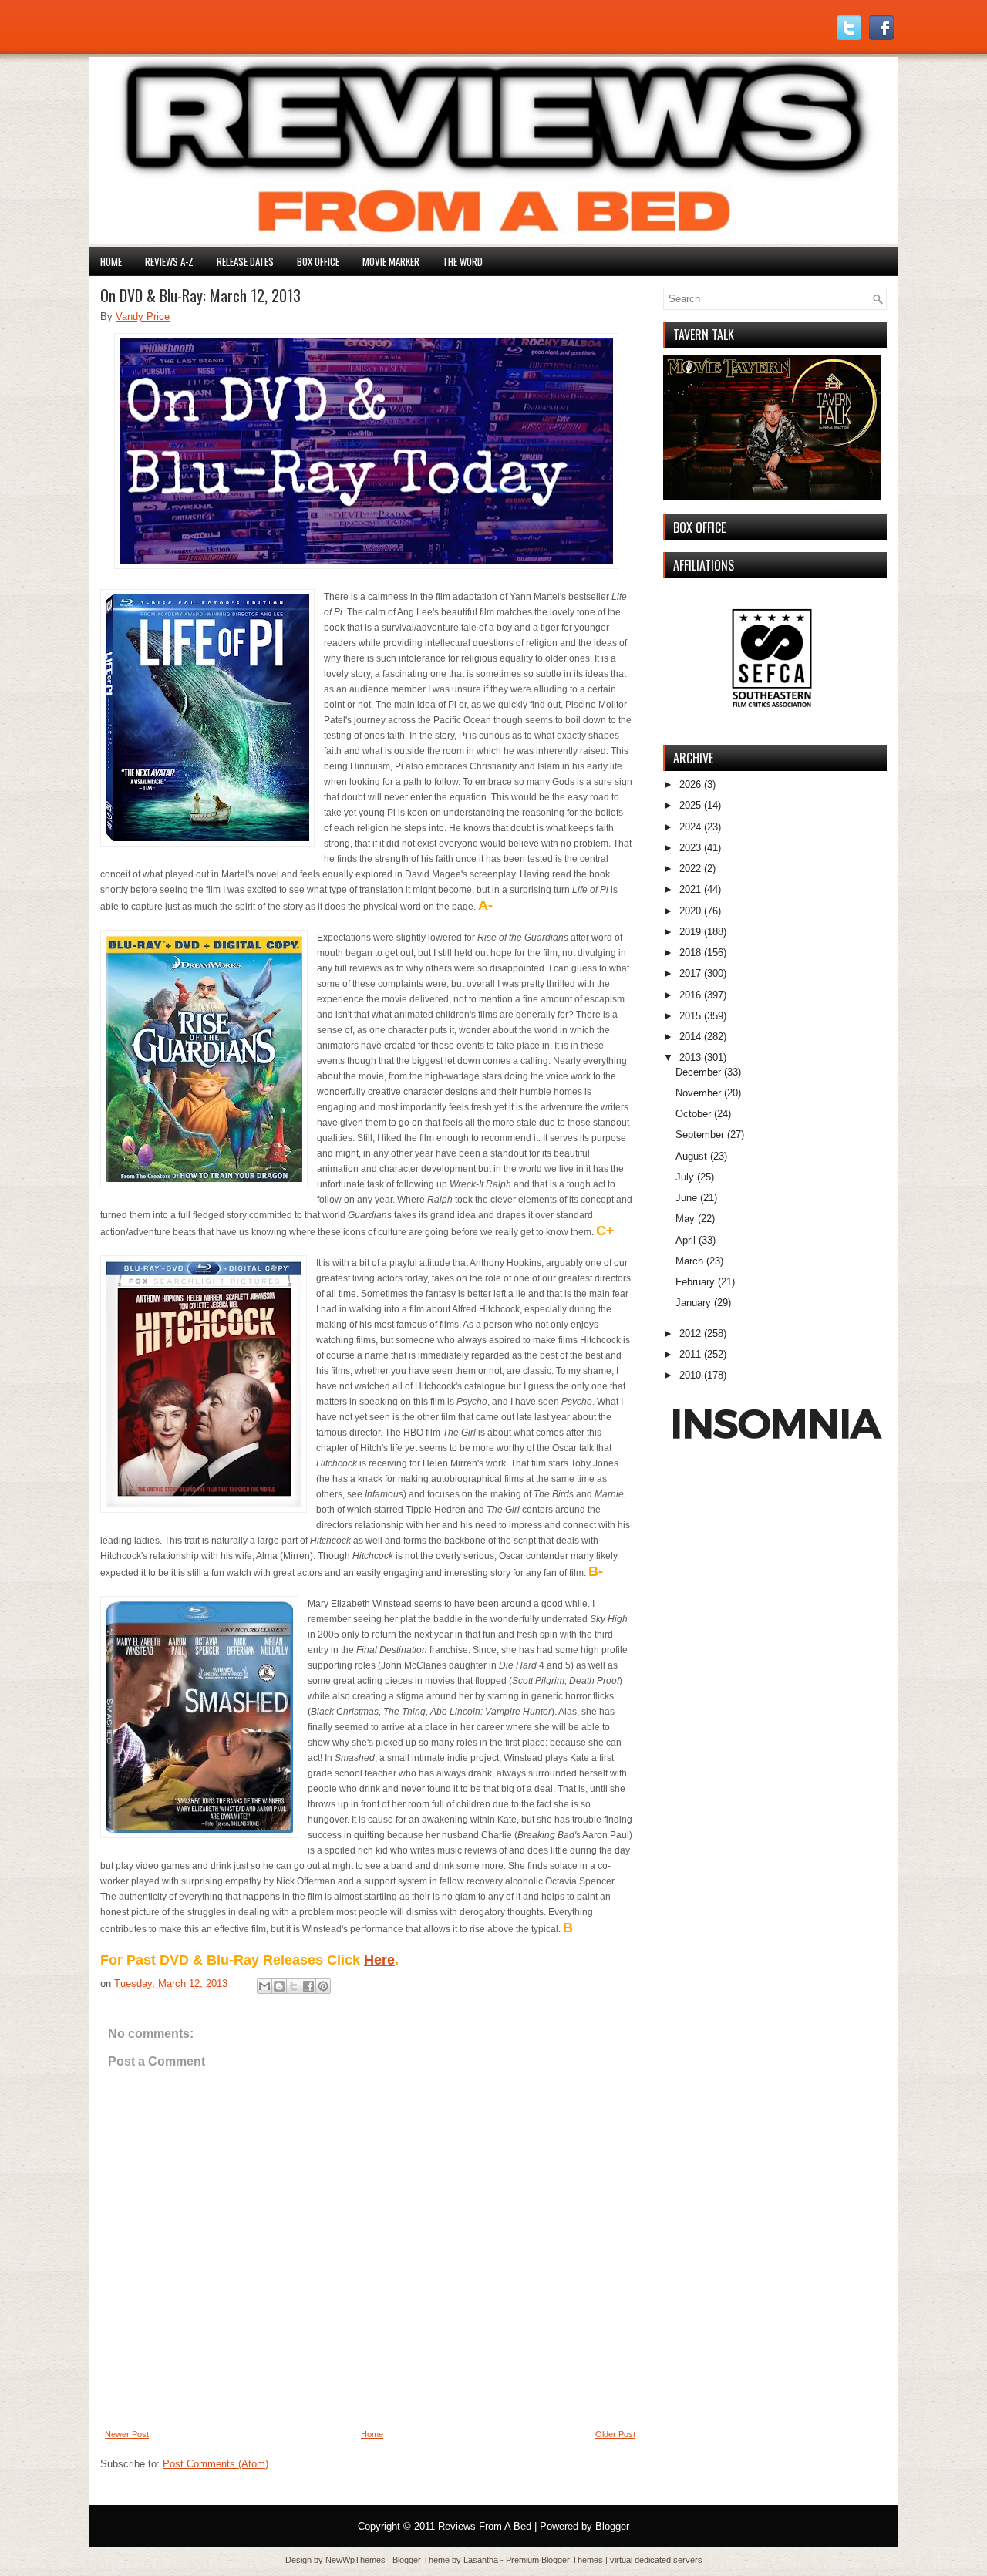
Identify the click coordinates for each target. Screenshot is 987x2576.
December (698, 1072)
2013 (690, 1057)
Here (379, 1960)
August (691, 1156)
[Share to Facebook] (308, 1986)
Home (111, 261)
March (689, 1261)
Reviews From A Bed (486, 2526)
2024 (690, 827)
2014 (690, 1037)
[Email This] (264, 1986)
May (685, 1219)
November (698, 1093)
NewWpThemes (357, 2560)
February (695, 1282)
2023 (690, 848)
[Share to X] (294, 1986)
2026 (690, 785)
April (686, 1240)
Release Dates (245, 261)
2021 (690, 889)
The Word (463, 261)
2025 (690, 805)
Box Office (318, 261)
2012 (690, 1333)
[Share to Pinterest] (323, 1986)
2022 (690, 869)
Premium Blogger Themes (556, 2560)
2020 (690, 911)
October (693, 1114)
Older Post (615, 2434)
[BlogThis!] (279, 1986)
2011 (690, 1354)
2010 (690, 1375)
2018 (690, 953)
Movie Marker (391, 261)
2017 (690, 973)
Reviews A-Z (169, 261)
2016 (690, 995)
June (686, 1198)
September (700, 1135)
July (685, 1177)
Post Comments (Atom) (216, 2464)
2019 (690, 932)
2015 (690, 1016)
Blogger (612, 2526)
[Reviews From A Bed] (493, 241)
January (693, 1303)
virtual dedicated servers (656, 2560)
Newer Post (127, 2434)
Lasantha (482, 2560)
